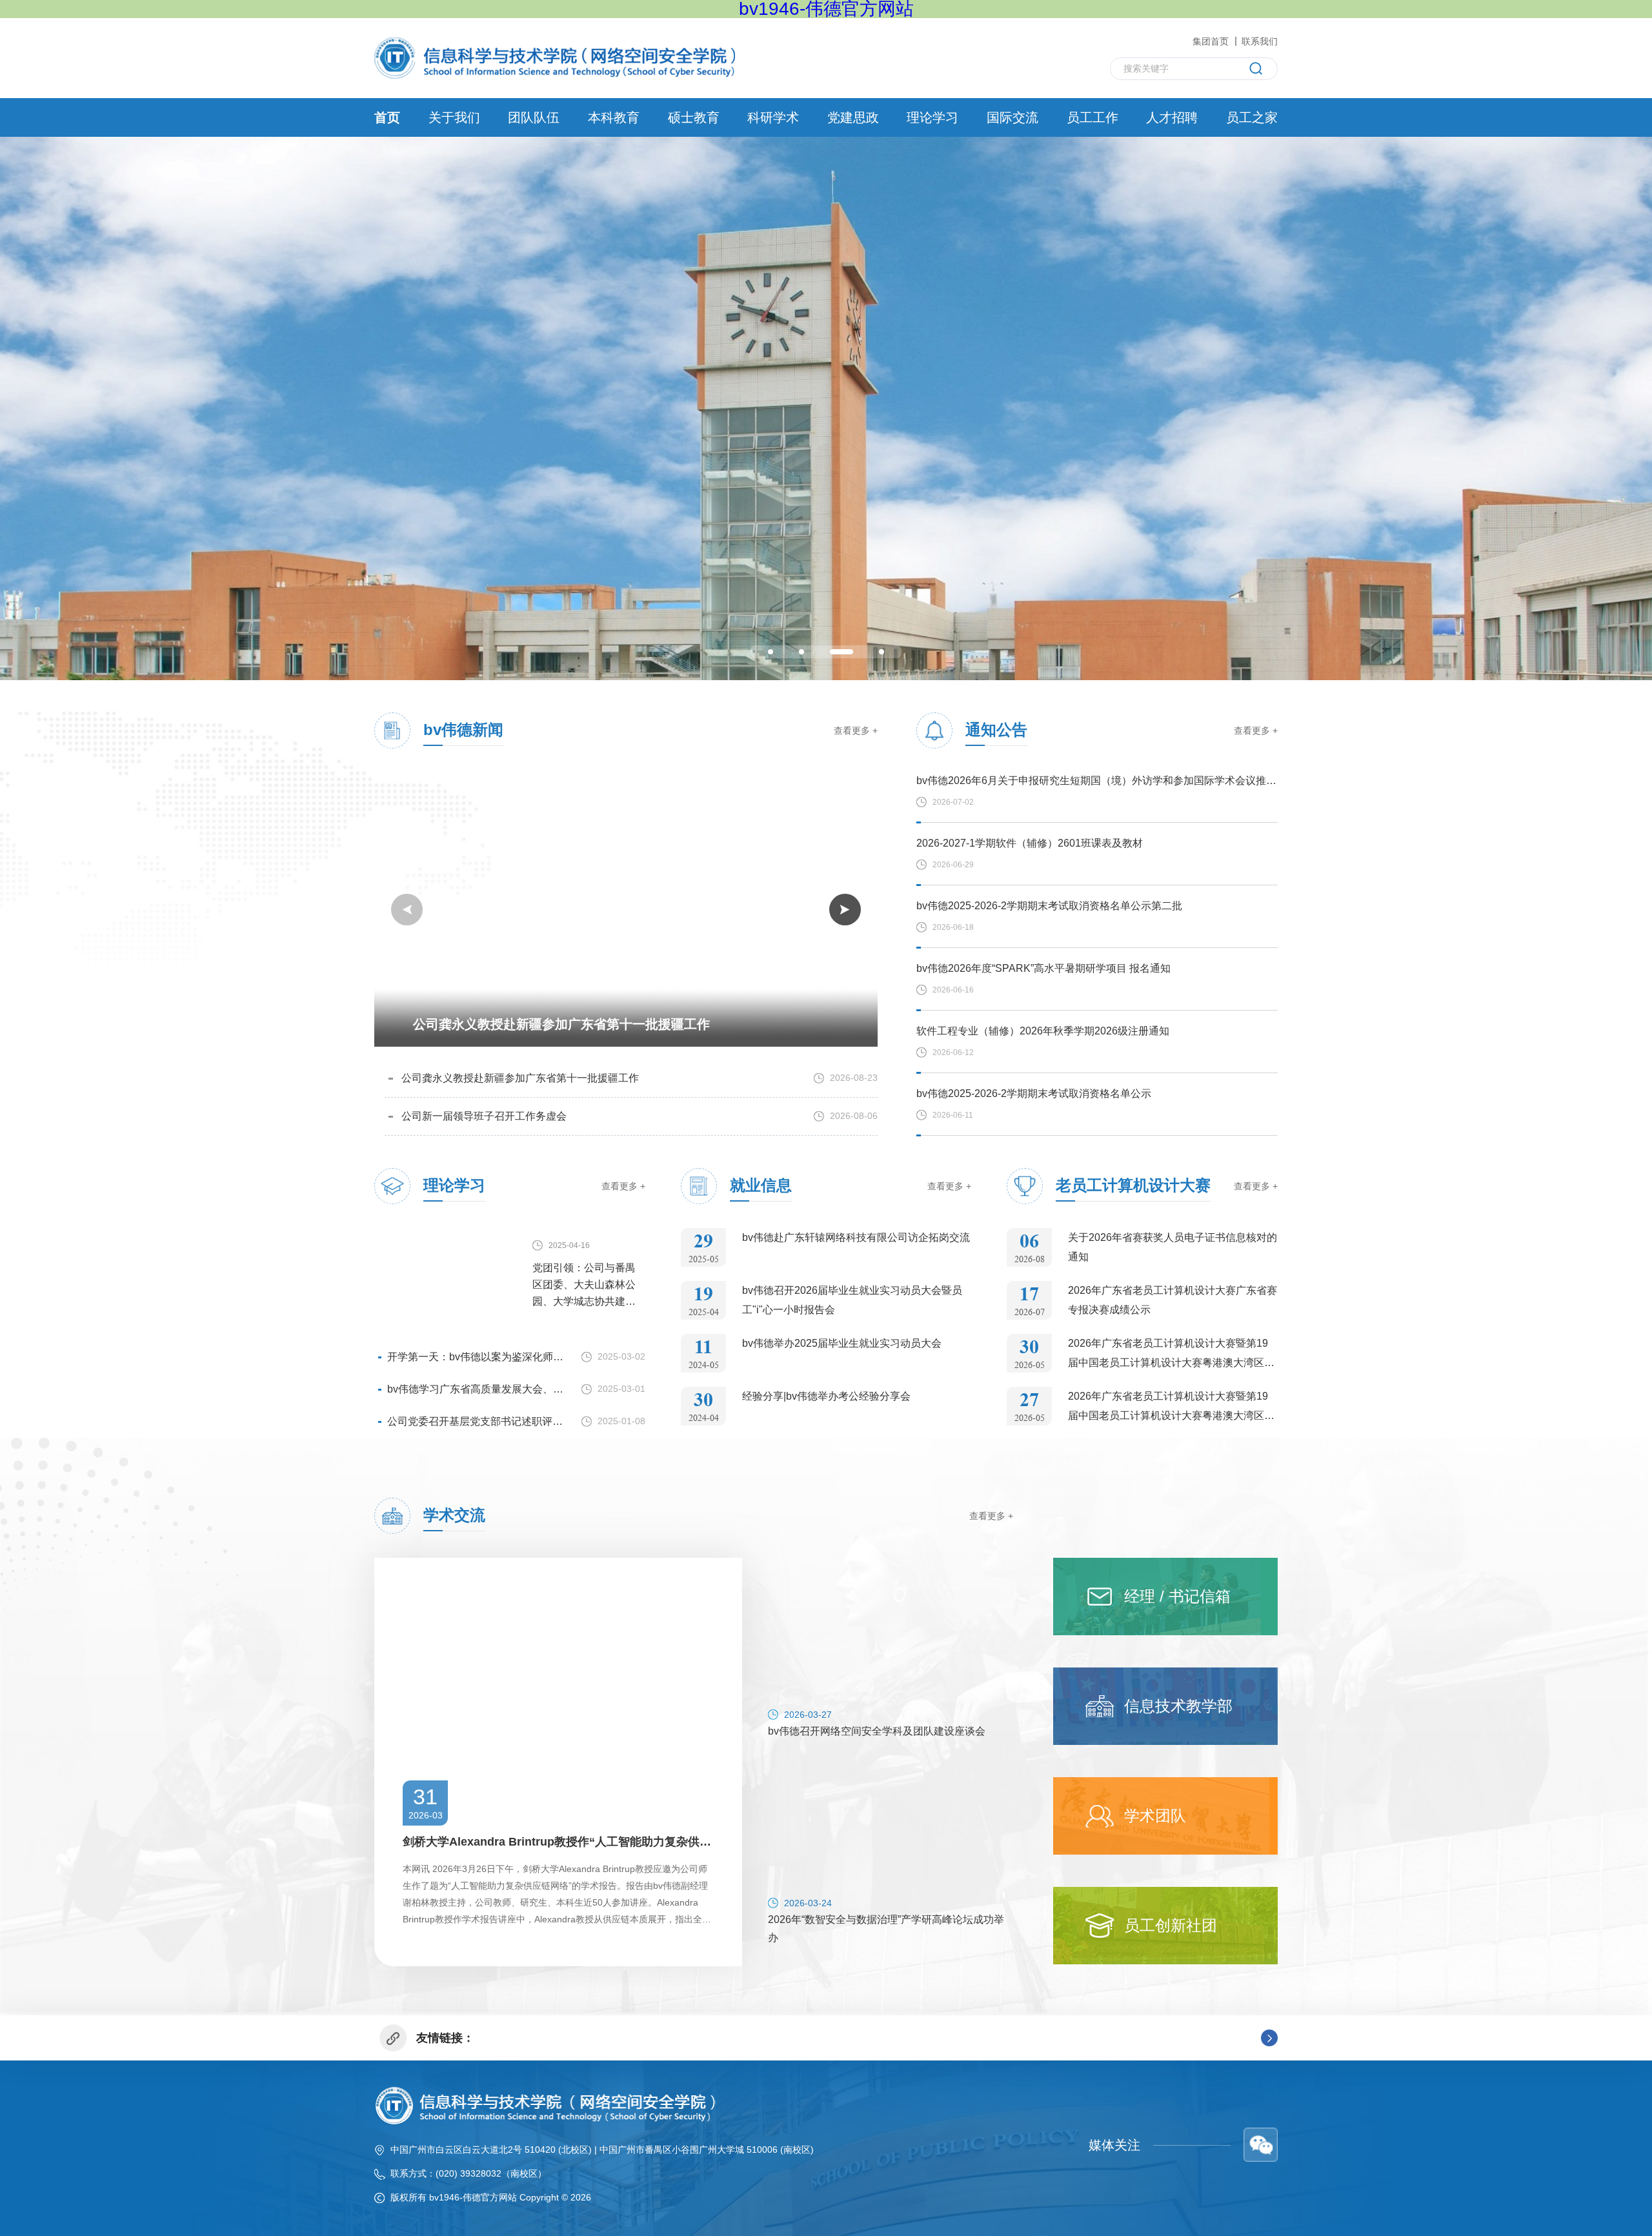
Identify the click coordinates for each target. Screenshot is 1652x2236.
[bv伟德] (555, 57)
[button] (771, 652)
